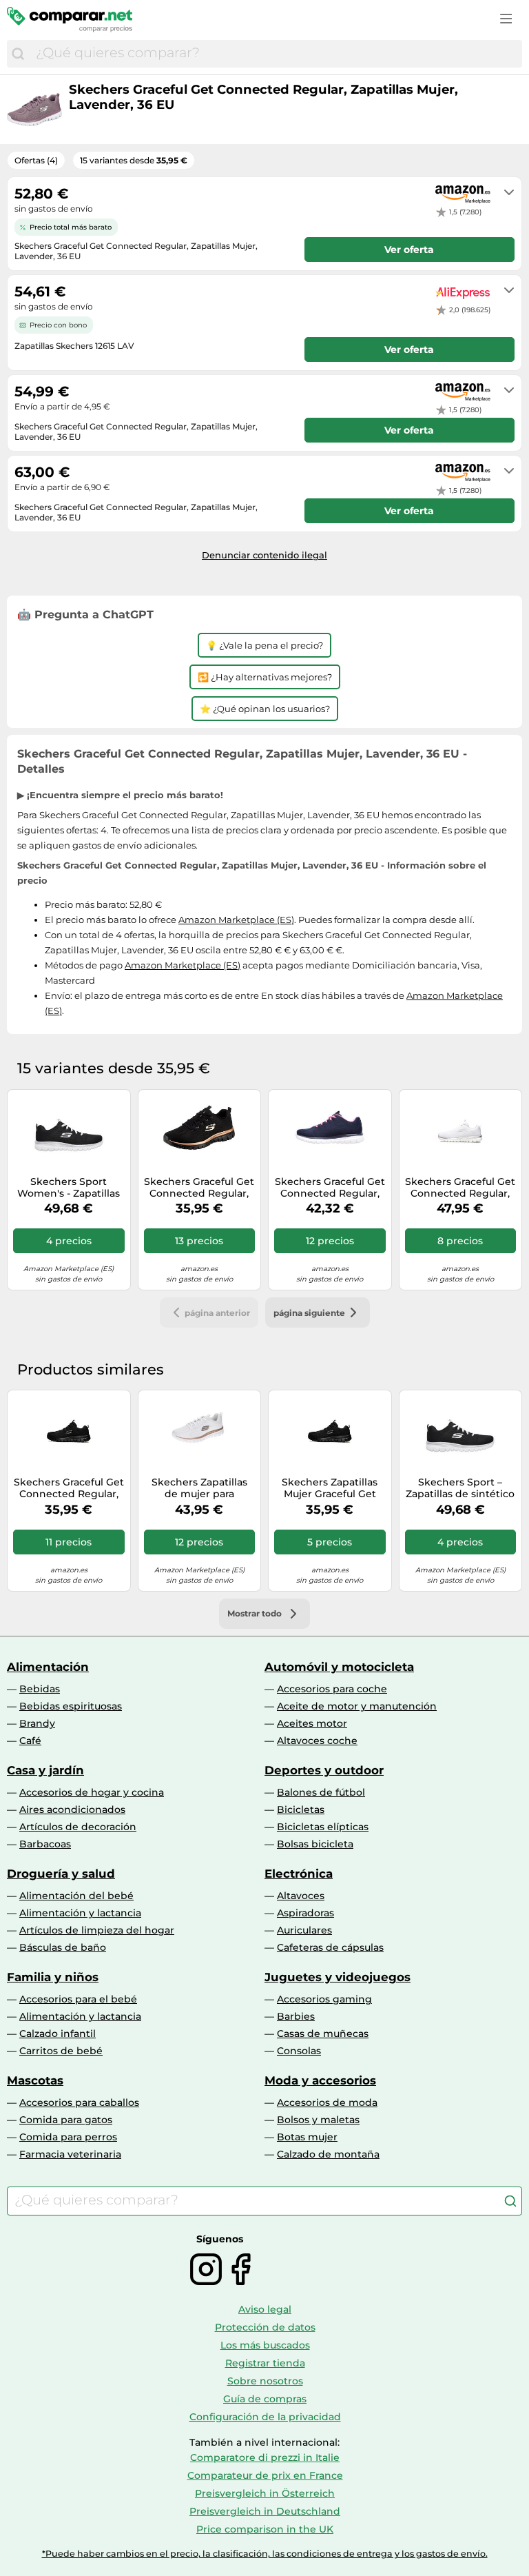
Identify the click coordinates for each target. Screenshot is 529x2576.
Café (30, 1741)
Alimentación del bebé (76, 1896)
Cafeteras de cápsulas (330, 1947)
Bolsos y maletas (318, 2120)
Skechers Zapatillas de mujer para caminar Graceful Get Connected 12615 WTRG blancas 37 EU (199, 1488)
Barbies (296, 2016)
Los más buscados (265, 2345)
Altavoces (301, 1896)
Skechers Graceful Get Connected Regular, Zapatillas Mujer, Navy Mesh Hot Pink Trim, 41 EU (330, 1188)
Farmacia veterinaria (70, 2154)
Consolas (299, 2051)
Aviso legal (265, 2309)
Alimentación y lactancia (80, 1913)
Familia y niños (53, 1977)
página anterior (217, 1313)
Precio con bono (58, 325)
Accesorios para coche (332, 1689)
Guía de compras (265, 2399)
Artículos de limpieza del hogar (97, 1930)
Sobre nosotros (265, 2381)
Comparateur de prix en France (265, 2475)
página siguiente (309, 1313)
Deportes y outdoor (324, 1770)
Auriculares (304, 1930)
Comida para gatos (66, 2120)
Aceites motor (312, 1723)
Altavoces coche (317, 1741)
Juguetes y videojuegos (338, 1977)
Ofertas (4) (36, 160)
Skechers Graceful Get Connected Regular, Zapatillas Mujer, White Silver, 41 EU (460, 1188)
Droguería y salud (61, 1874)
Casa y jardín (45, 1770)
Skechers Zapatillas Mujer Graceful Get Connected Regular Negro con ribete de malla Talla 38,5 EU (330, 1488)
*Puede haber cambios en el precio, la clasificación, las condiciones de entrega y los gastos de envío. (265, 2554)
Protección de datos (265, 2327)
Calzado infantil (58, 2034)
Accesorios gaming (324, 1999)
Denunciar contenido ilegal (264, 555)
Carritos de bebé (61, 2051)
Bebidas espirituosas (71, 1706)
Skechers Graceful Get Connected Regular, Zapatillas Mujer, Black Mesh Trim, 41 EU (69, 1488)
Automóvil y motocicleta (339, 1667)
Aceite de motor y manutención (357, 1706)
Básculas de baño (63, 1947)
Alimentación (48, 1667)
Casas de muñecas (323, 2034)
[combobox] (276, 54)
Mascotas (35, 2080)
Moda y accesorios (320, 2080)
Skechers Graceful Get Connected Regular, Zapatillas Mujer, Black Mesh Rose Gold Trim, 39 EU (199, 1188)
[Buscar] (18, 54)
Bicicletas (301, 1809)
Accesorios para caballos (79, 2102)
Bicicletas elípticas (323, 1827)
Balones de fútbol (321, 1792)
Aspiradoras (305, 1913)
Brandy (37, 1723)
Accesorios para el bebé (78, 1999)
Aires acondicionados (72, 1809)
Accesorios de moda (327, 2102)
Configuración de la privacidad (265, 2417)
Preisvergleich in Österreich (265, 2493)
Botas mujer (307, 2137)
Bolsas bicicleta (315, 1844)
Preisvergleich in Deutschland (265, 2511)
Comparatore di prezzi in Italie (265, 2457)
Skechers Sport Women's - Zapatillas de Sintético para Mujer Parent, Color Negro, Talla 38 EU (69, 1188)
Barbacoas (45, 1844)
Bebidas (40, 1689)
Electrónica (299, 1874)
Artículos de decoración (78, 1827)
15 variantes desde (134, 160)
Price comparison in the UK (265, 2529)
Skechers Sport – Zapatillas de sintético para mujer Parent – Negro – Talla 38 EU (460, 1488)
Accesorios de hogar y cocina (92, 1792)
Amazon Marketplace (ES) (236, 920)
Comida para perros (68, 2137)
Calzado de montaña (328, 2154)
